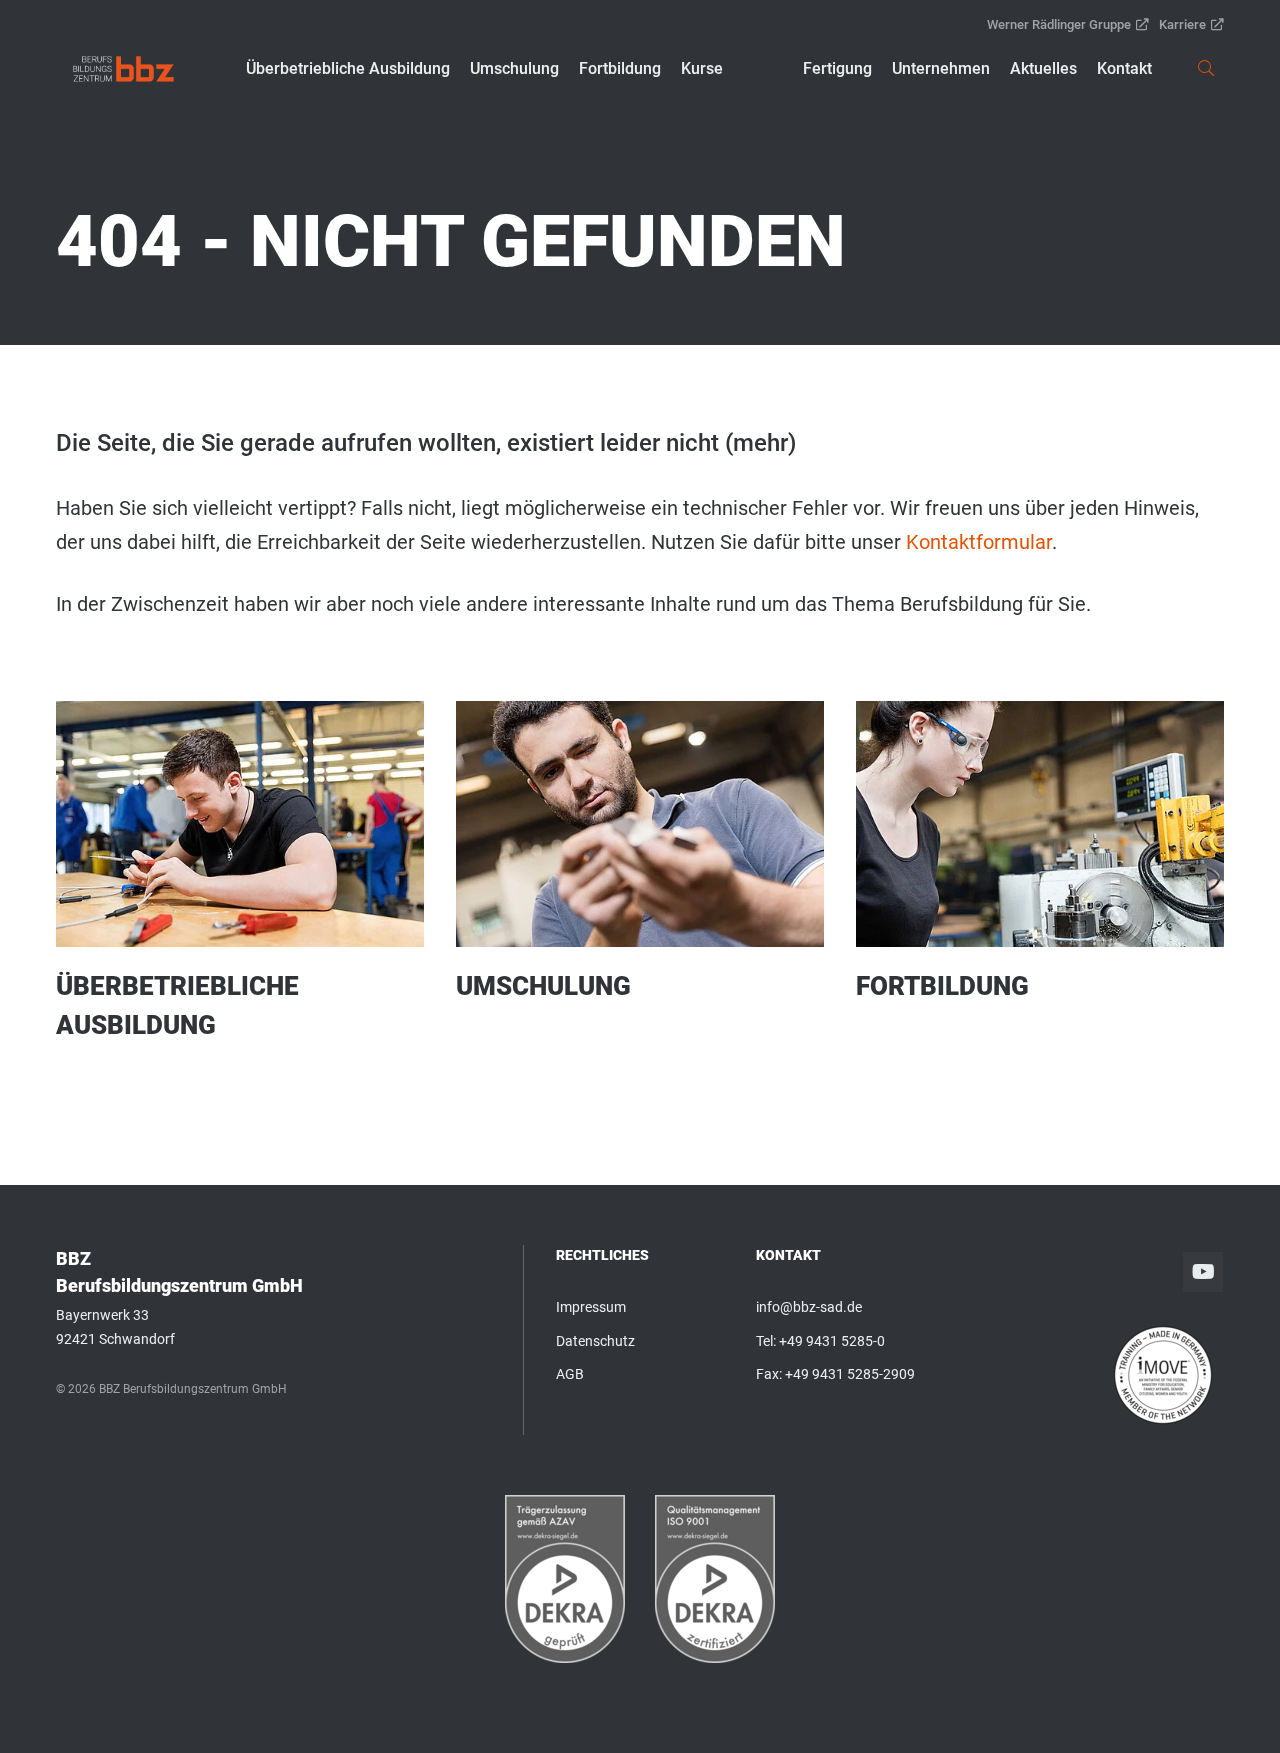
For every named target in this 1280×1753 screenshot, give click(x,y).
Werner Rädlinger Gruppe (1059, 24)
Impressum (591, 1307)
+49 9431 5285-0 (832, 1341)
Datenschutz (595, 1341)
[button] (348, 69)
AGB (570, 1374)
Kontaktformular (979, 542)
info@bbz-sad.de (809, 1307)
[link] (123, 69)
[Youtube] (1203, 1272)
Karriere (1182, 24)
